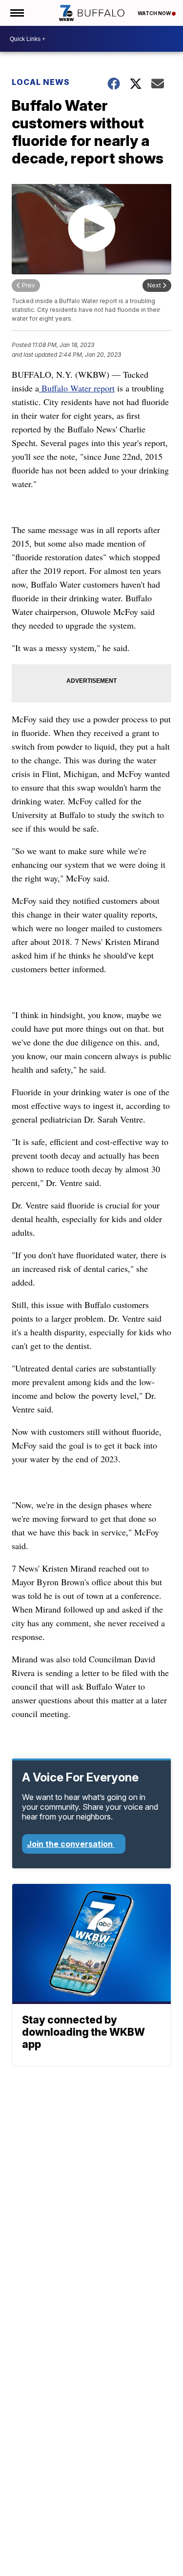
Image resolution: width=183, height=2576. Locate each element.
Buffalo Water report (77, 388)
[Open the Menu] (16, 13)
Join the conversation (71, 1844)
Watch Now (155, 13)
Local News (41, 82)
